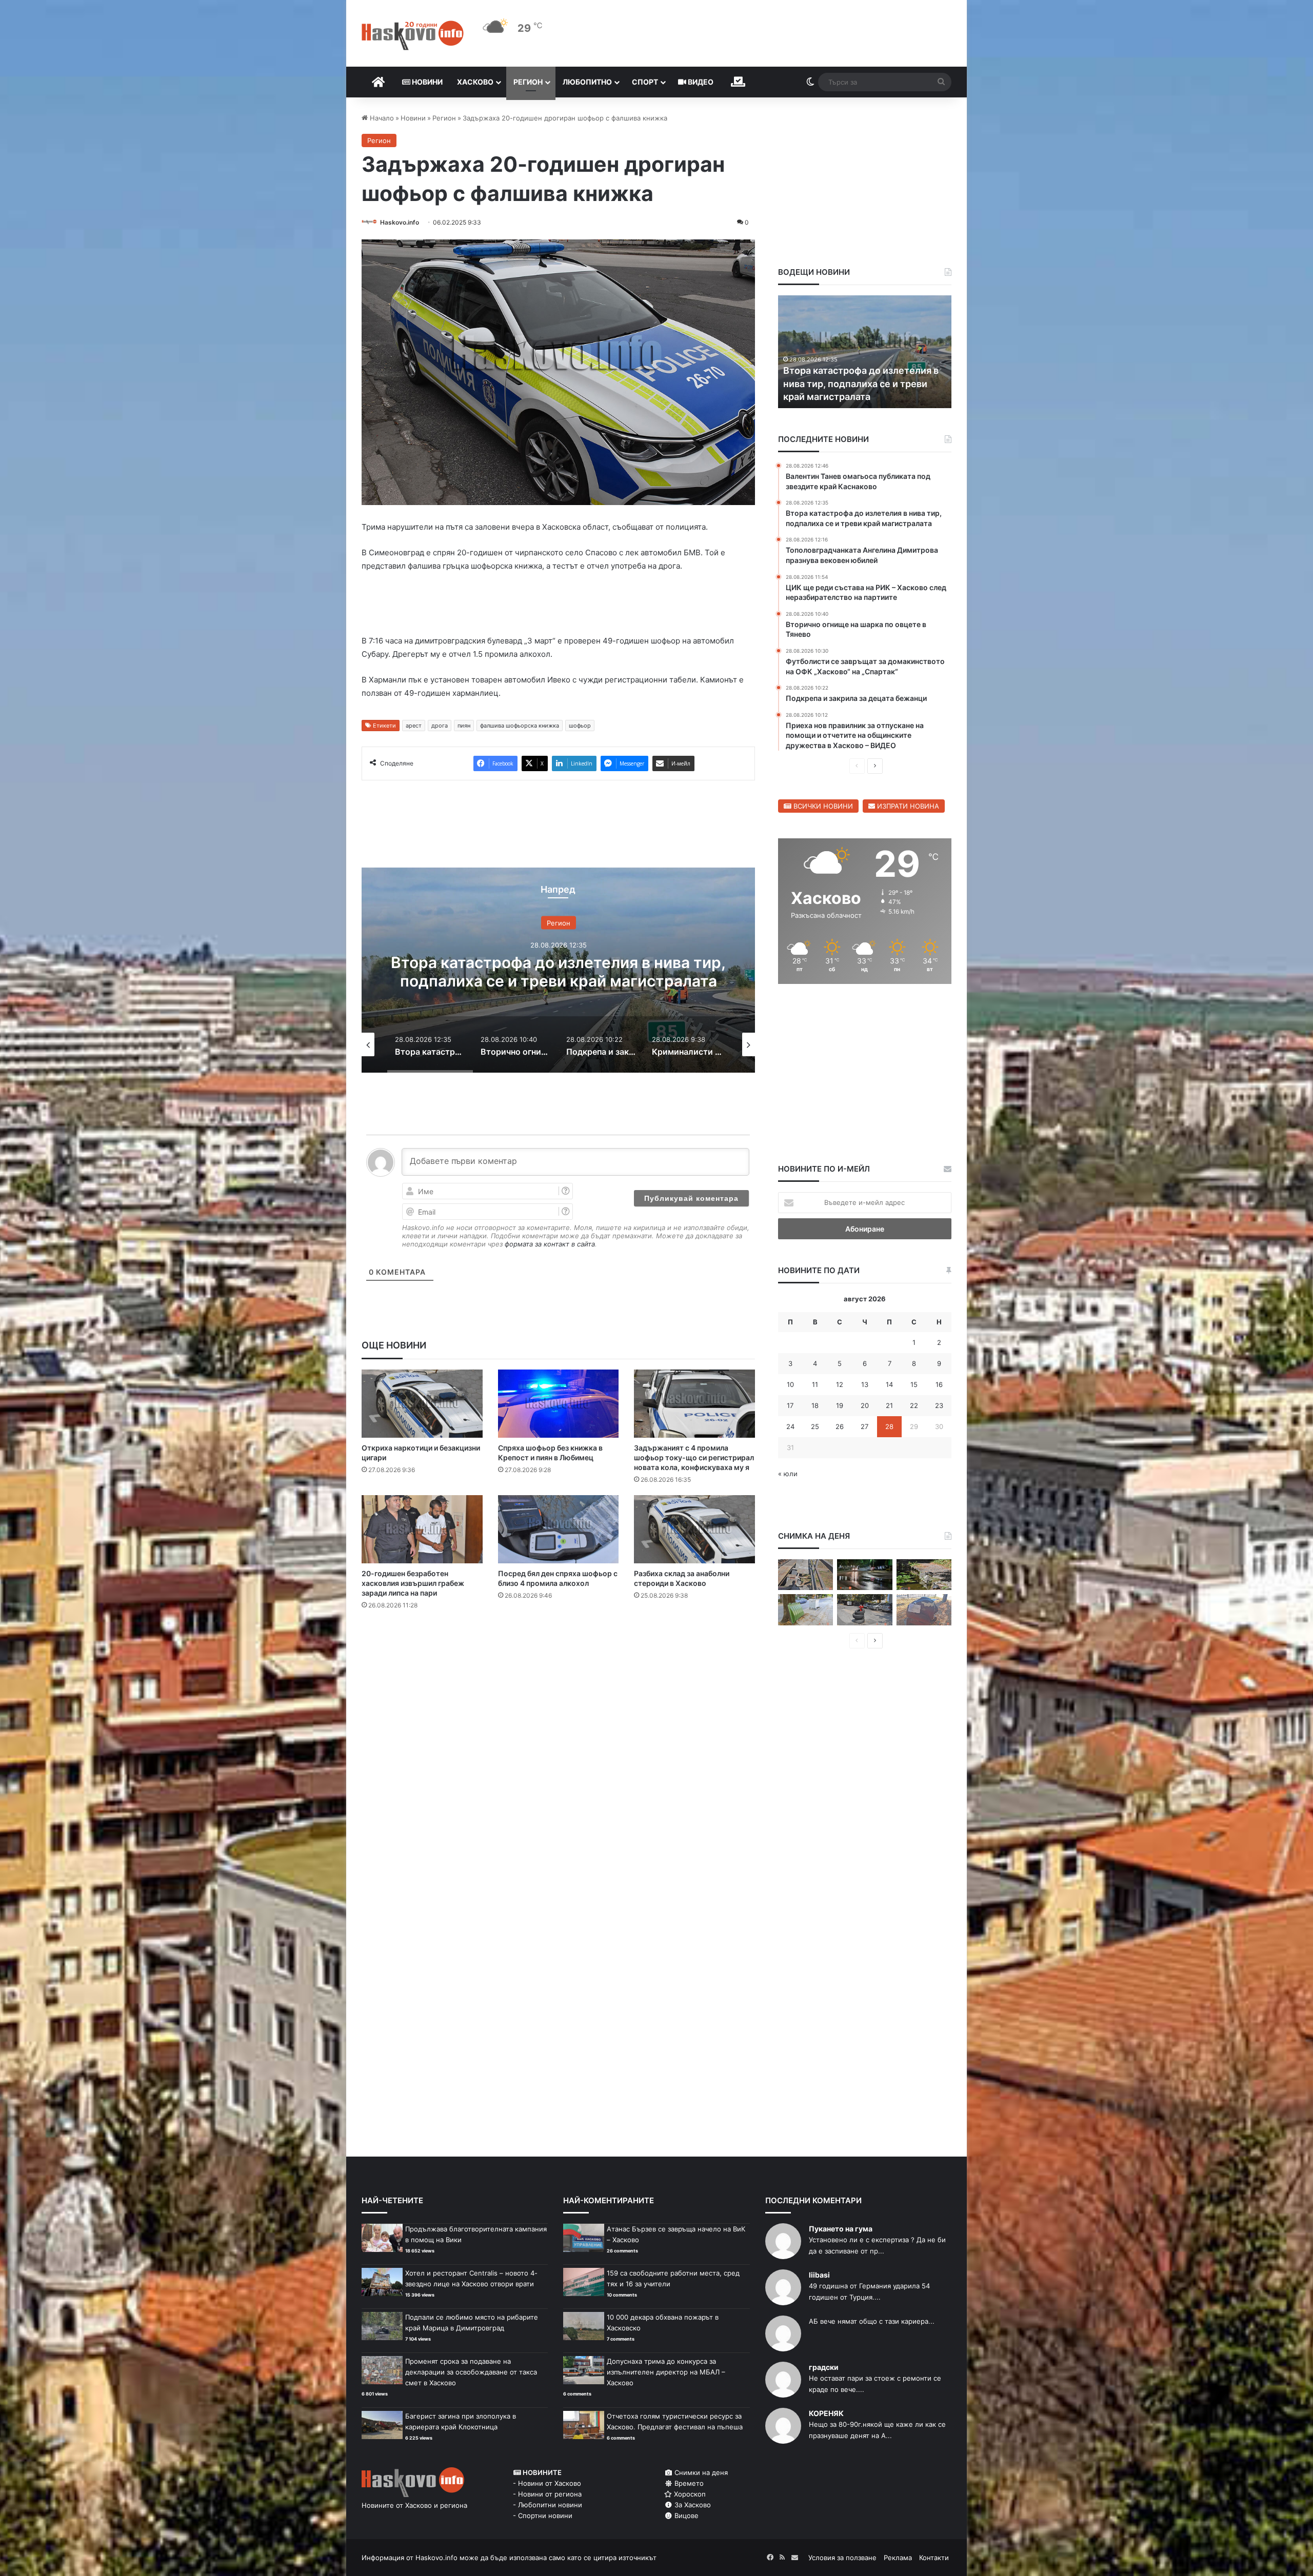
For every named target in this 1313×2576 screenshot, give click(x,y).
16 (939, 1384)
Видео (700, 82)
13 (865, 1384)
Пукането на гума (841, 2229)
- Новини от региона (547, 2494)
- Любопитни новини (548, 2505)
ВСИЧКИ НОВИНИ (822, 806)
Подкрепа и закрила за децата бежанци (559, 972)
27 (864, 1426)
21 (889, 1405)
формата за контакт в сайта (550, 1244)
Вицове (685, 2515)
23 (939, 1405)
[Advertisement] (558, 1659)
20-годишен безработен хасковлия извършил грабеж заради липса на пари (413, 1583)
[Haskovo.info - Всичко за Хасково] (413, 35)
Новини (426, 82)
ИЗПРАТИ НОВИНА (907, 806)
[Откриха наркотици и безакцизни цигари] (422, 1404)
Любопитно (587, 82)
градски (824, 2367)
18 (815, 1405)
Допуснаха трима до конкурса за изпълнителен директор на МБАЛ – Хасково (666, 2372)
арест (414, 726)
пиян (464, 726)
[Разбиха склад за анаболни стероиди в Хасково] (694, 1529)
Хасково (475, 82)
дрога (440, 726)
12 (840, 1384)
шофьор (580, 726)
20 (865, 1405)
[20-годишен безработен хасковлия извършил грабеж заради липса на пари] (422, 1529)
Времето (688, 2483)
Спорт (645, 82)
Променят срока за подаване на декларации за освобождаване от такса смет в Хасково (471, 2372)
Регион (528, 82)
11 (815, 1384)
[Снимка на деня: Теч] (864, 1575)
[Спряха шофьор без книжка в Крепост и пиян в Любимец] (559, 1404)
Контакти (934, 2558)
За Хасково (692, 2505)
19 (840, 1405)
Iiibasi (819, 2275)
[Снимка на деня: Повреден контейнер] (805, 1610)
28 (889, 1426)
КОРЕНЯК (826, 2413)
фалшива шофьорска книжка (520, 726)
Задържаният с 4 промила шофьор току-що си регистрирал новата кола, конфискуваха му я (694, 1457)
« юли (788, 1474)
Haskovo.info (400, 222)
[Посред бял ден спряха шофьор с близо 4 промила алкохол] (559, 1529)
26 (840, 1426)
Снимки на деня (700, 2472)
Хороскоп (689, 2494)
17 (790, 1405)
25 (815, 1426)
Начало (381, 118)
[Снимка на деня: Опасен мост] (805, 1575)
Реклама (898, 2558)
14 (889, 1384)
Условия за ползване (842, 2558)
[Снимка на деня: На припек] (924, 1575)
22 (914, 1405)
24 (790, 1426)
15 (914, 1384)
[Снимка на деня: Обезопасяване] (864, 1610)
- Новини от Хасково (547, 2483)
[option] (558, 970)
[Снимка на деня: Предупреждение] (924, 1610)
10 (790, 1384)
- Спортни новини (543, 2515)
